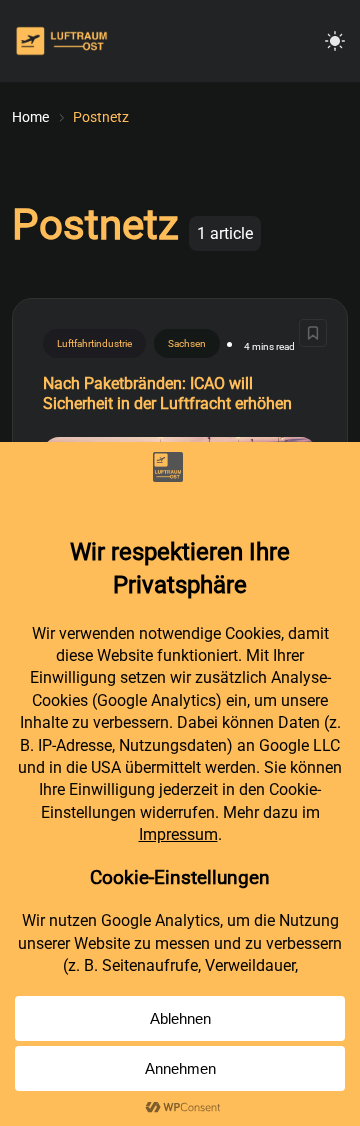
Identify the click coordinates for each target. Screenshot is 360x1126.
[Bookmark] (313, 333)
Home (30, 117)
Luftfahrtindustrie (94, 343)
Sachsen (187, 343)
